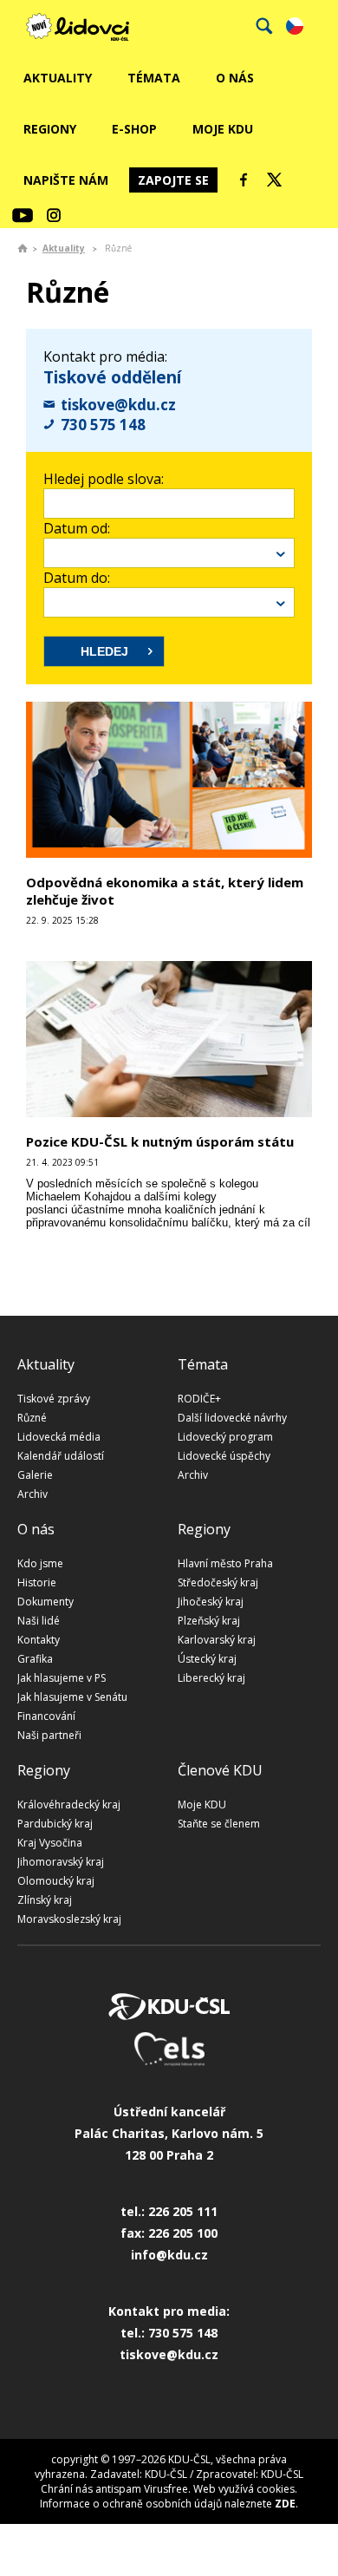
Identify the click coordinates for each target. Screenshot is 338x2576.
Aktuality (58, 78)
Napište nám (66, 180)
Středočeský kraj (218, 1582)
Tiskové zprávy (54, 1399)
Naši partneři (49, 1735)
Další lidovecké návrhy (232, 1418)
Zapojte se (173, 180)
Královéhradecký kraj (69, 1805)
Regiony (50, 129)
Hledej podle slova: (104, 479)
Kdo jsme (40, 1563)
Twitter (275, 180)
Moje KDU (223, 129)
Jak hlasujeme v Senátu (72, 1697)
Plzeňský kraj (209, 1621)
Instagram (54, 215)
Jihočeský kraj (211, 1602)
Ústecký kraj (207, 1659)
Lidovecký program (225, 1437)
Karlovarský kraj (217, 1640)
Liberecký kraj (211, 1678)
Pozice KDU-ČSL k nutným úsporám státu (160, 1141)
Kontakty (39, 1640)
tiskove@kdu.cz (118, 405)
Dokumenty (45, 1602)
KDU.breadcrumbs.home (23, 248)
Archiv (32, 1494)
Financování (46, 1716)
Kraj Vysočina (50, 1843)
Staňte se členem (219, 1824)
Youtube (23, 215)
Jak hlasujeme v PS (62, 1678)
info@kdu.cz (169, 2255)
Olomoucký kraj (56, 1881)
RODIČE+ (199, 1399)
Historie (37, 1582)
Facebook (244, 180)
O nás (235, 78)
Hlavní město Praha (225, 1563)
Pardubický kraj (55, 1824)
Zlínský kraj (45, 1900)
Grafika (35, 1659)
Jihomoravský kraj (61, 1862)
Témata (154, 78)
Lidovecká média (59, 1437)
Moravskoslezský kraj (69, 1919)
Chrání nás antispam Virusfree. (116, 2489)
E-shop (134, 129)
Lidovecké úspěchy (224, 1456)
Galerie (35, 1475)
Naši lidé (39, 1621)
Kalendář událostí (61, 1456)
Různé (32, 1418)
